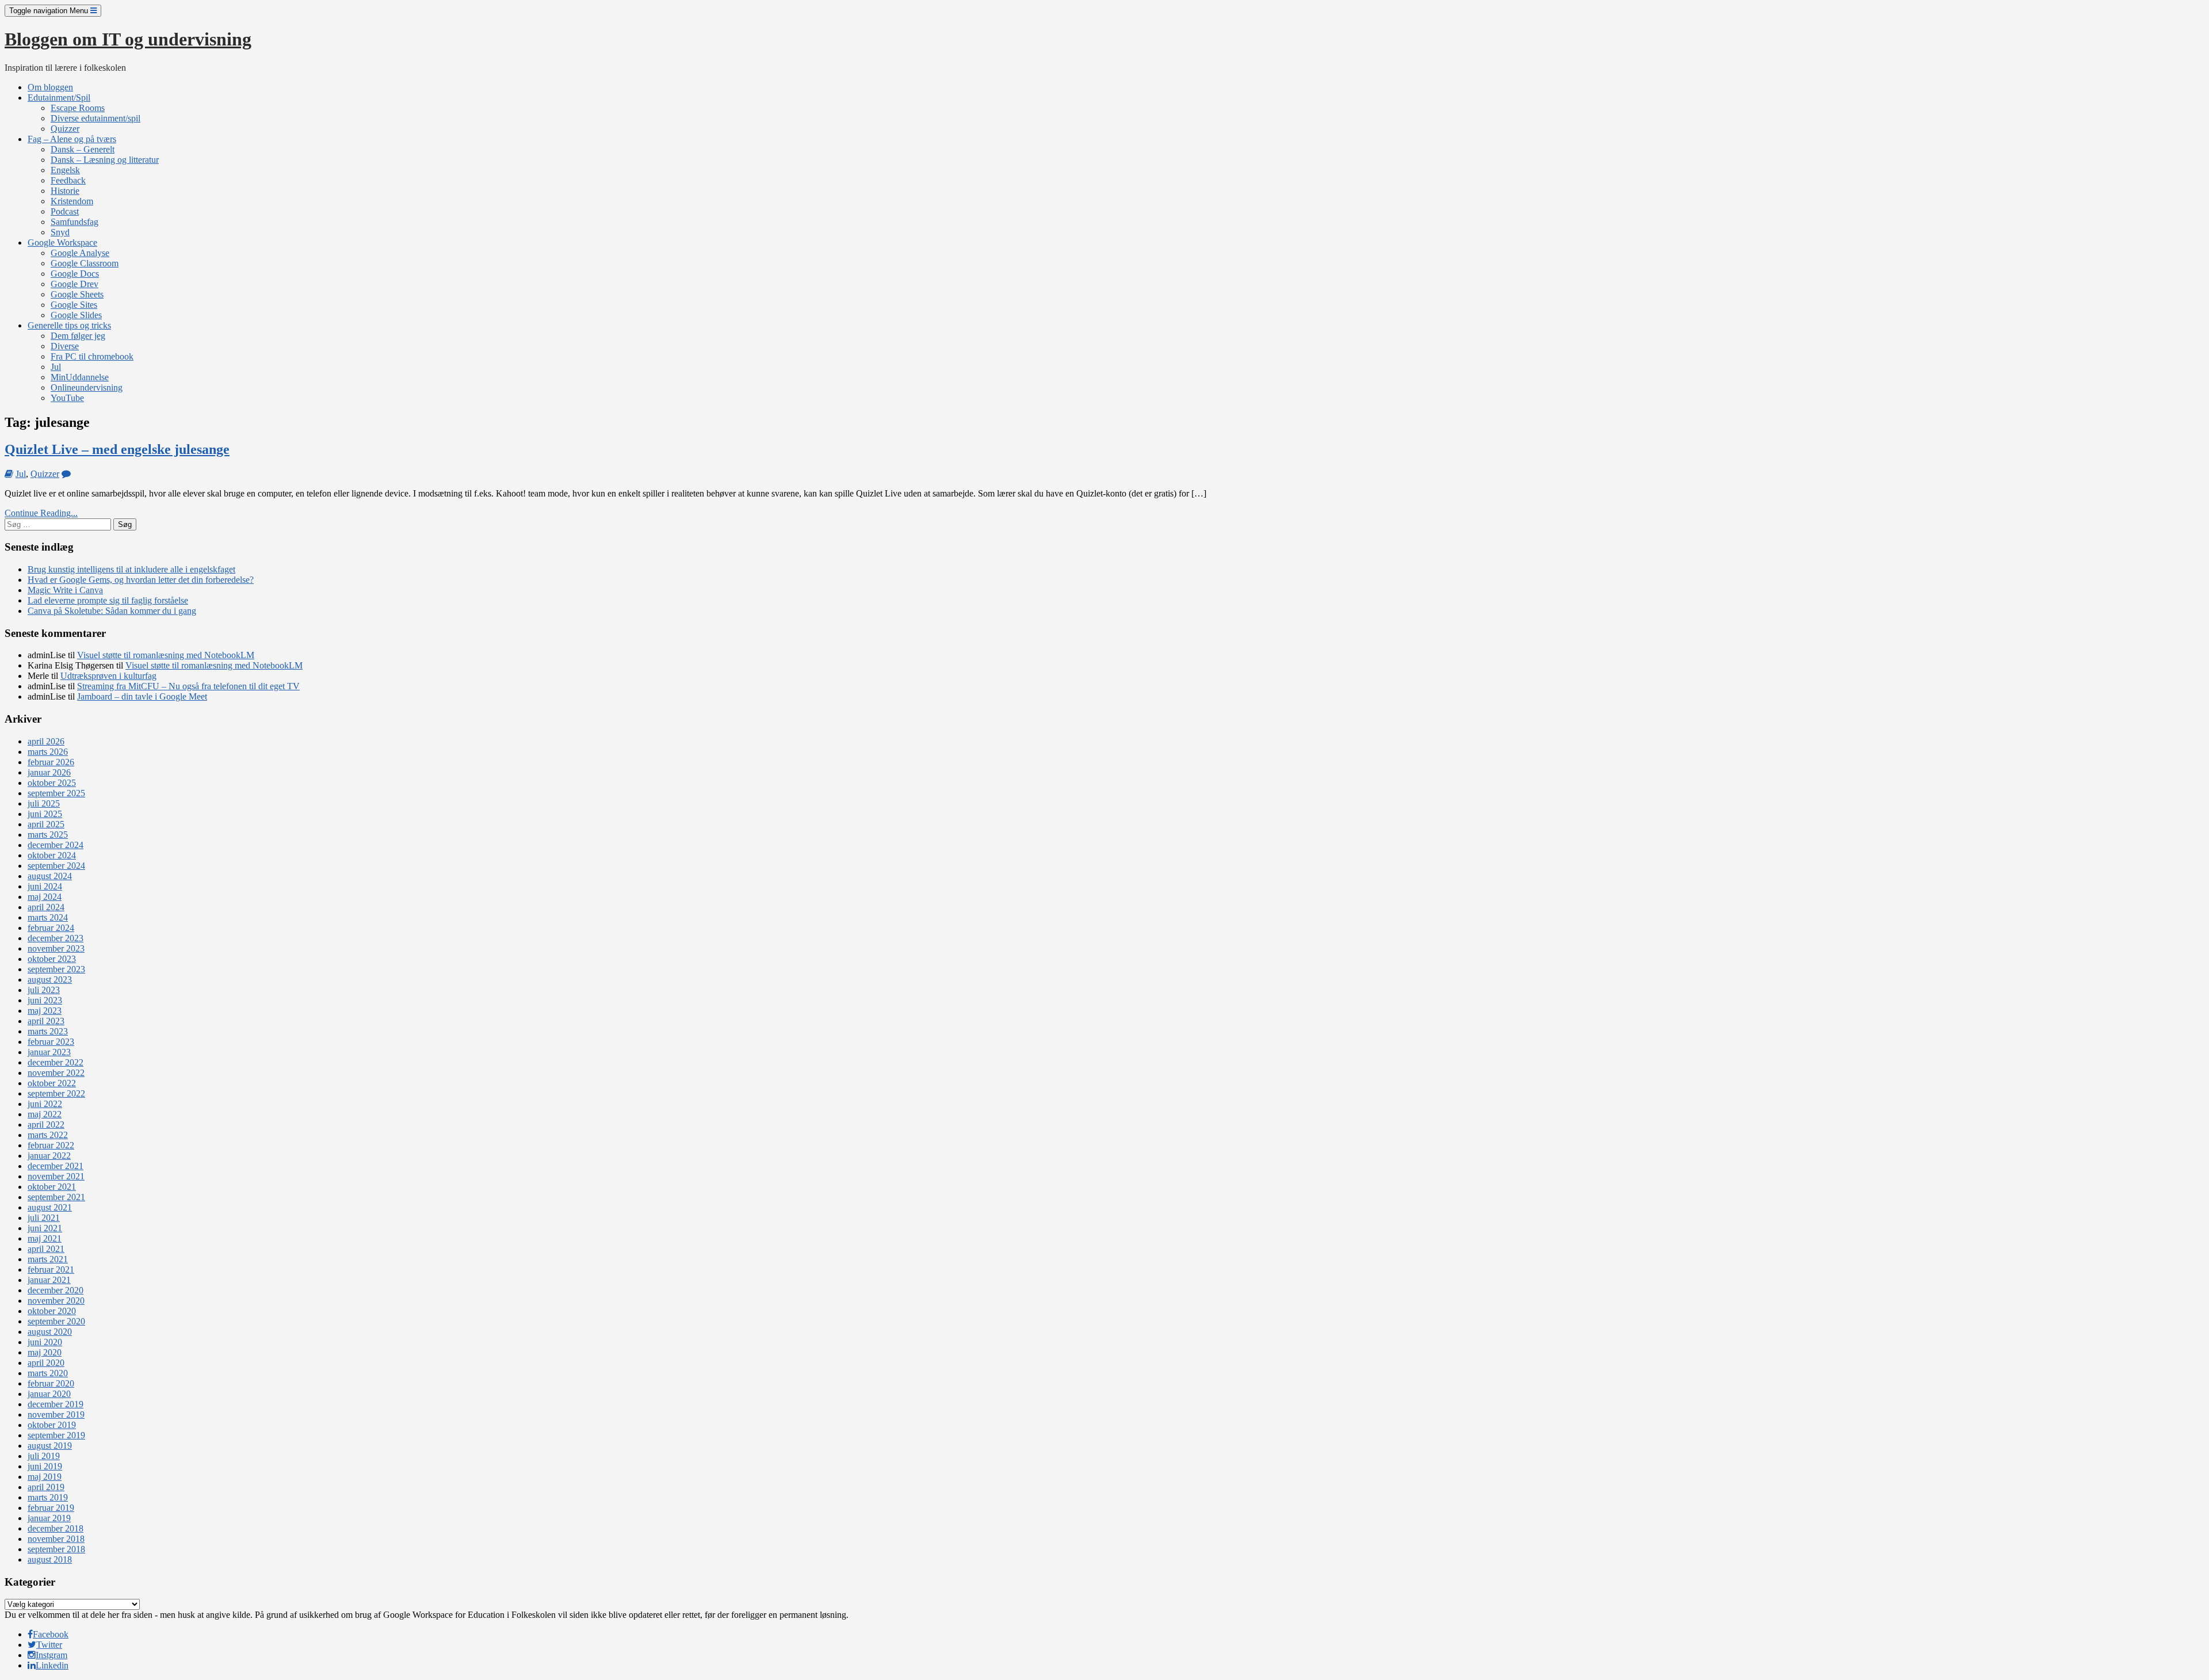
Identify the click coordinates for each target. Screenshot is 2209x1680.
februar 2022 (51, 1145)
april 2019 (46, 1487)
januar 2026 (49, 772)
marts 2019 (48, 1497)
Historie (65, 191)
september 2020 (56, 1321)
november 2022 (56, 1073)
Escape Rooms (78, 108)
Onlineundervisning (87, 387)
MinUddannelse (80, 377)
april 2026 (46, 741)
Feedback (68, 180)
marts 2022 (48, 1135)
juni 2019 (45, 1466)
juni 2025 (45, 814)
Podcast (65, 211)
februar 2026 (51, 762)
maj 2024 (45, 897)
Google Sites (74, 305)
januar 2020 (49, 1394)
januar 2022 (49, 1156)
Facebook (51, 1634)
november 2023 (56, 948)
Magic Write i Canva (65, 590)
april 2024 (46, 907)
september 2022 (56, 1093)
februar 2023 (51, 1042)
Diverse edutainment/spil (95, 118)
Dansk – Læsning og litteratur (105, 160)
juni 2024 (45, 886)
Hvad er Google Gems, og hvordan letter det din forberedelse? (141, 580)
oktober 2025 (52, 783)
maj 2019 (45, 1477)
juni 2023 (45, 1000)
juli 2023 (44, 990)
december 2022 (56, 1062)
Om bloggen (50, 87)
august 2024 (50, 876)
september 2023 (56, 969)
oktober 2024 (52, 855)
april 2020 (46, 1363)
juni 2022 (45, 1104)
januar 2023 (49, 1052)
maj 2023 (45, 1011)
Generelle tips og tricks (69, 325)
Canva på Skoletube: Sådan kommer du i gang (112, 611)
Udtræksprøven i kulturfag (108, 676)
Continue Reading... (41, 513)
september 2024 (56, 866)
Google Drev (74, 284)
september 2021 (56, 1197)
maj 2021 (45, 1238)
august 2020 (50, 1332)
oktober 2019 (52, 1425)
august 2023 (50, 980)
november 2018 (56, 1539)
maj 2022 (45, 1114)
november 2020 (56, 1301)
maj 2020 (45, 1352)
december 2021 (56, 1166)
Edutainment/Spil (59, 98)
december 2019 (56, 1404)
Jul (56, 367)
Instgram (51, 1655)
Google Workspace (62, 243)
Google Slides (76, 315)
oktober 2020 (52, 1311)
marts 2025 (48, 835)
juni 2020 (45, 1342)
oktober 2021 (52, 1187)
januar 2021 (49, 1280)
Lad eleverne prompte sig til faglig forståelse (108, 600)
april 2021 (46, 1249)
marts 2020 (48, 1373)
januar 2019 (49, 1518)
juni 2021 (45, 1228)
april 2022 (46, 1125)
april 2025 (46, 824)
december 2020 (56, 1290)
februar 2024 (51, 928)
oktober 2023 (52, 959)
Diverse (65, 346)
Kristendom (72, 201)
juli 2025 (44, 803)
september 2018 (56, 1549)
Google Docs (75, 274)
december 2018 (56, 1528)
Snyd (60, 232)
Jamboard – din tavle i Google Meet (142, 696)
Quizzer (65, 129)
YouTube (67, 398)
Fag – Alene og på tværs (72, 139)
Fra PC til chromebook (92, 356)
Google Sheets (77, 294)
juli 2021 (44, 1218)
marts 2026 (48, 752)
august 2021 (50, 1207)
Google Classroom (85, 263)
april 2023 (46, 1021)
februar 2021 (51, 1269)
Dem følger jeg (78, 336)
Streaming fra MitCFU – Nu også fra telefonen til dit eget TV (188, 686)
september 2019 (56, 1435)
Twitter (49, 1645)
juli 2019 (44, 1456)
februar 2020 (51, 1383)
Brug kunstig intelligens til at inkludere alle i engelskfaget (131, 569)
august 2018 (50, 1559)
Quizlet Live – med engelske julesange (117, 449)
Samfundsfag (74, 222)
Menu (50, 11)
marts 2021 (48, 1259)
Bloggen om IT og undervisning (128, 39)
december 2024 (56, 845)
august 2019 (50, 1446)
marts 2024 (48, 917)
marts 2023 (48, 1031)
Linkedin (52, 1665)
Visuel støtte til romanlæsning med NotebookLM (166, 655)
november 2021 (56, 1176)
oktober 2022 (52, 1083)
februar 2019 (51, 1508)
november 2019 (56, 1414)
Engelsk (65, 170)
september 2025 (56, 793)
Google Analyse (80, 253)
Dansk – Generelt (83, 149)
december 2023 (56, 938)
